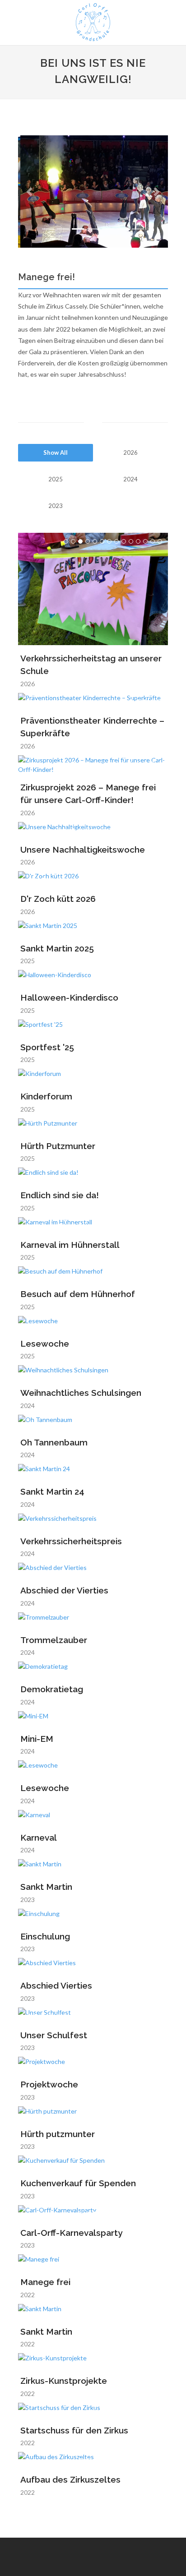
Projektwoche (49, 2084)
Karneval (39, 1837)
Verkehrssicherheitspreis (71, 1541)
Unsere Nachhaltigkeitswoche (83, 849)
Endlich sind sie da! (60, 1195)
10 (131, 541)
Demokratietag (52, 1689)
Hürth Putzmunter (58, 1146)
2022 (28, 2295)
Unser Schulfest (54, 2035)
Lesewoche (45, 1343)
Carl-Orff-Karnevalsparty (71, 2233)
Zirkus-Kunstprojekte (64, 2381)
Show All (56, 452)
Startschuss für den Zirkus (74, 2430)
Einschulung (45, 1936)
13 (153, 541)
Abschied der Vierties (64, 1590)
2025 (56, 479)
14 (160, 541)
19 (160, 880)
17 (145, 880)
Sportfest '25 (47, 1047)
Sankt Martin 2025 (57, 948)
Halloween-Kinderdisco (69, 997)
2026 (130, 452)
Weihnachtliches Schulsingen (81, 1393)
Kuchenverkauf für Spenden (78, 2183)
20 (159, 2016)
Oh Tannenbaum (54, 1442)
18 (153, 880)
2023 (56, 506)
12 (145, 541)
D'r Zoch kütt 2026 (58, 899)
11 (138, 541)
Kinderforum (46, 1096)
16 (138, 880)
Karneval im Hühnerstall (70, 1245)
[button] (29, 192)
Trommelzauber (54, 1640)
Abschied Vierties (56, 1985)
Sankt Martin (46, 1887)
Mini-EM (37, 1739)
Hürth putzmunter (58, 2134)
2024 (130, 479)
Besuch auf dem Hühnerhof (78, 1294)
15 (160, 764)
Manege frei (45, 2282)
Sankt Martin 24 (52, 1491)
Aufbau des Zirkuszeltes (70, 2479)
